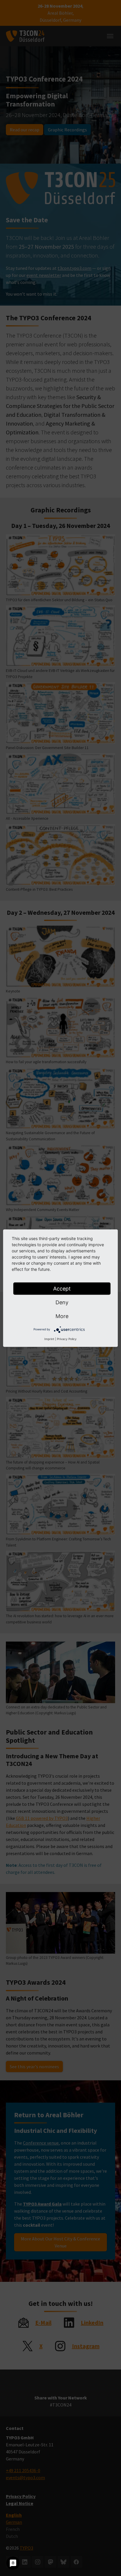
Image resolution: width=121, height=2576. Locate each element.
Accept (62, 1288)
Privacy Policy (67, 1339)
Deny (62, 1302)
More (62, 1316)
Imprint (49, 1339)
